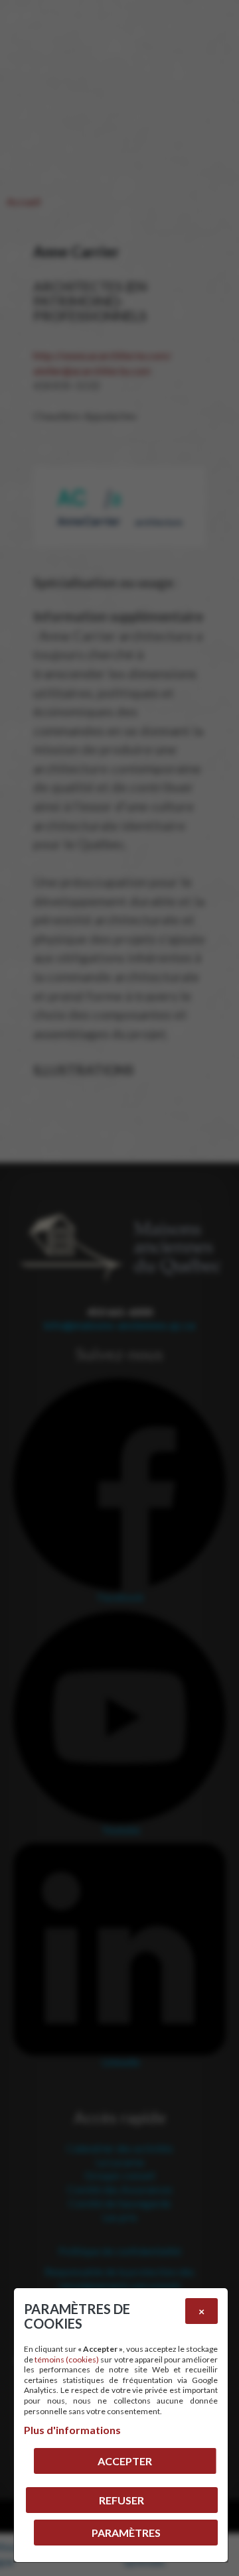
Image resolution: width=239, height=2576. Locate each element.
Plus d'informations (72, 2430)
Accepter (125, 2461)
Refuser (121, 2500)
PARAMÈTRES (126, 2533)
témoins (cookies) (67, 2359)
